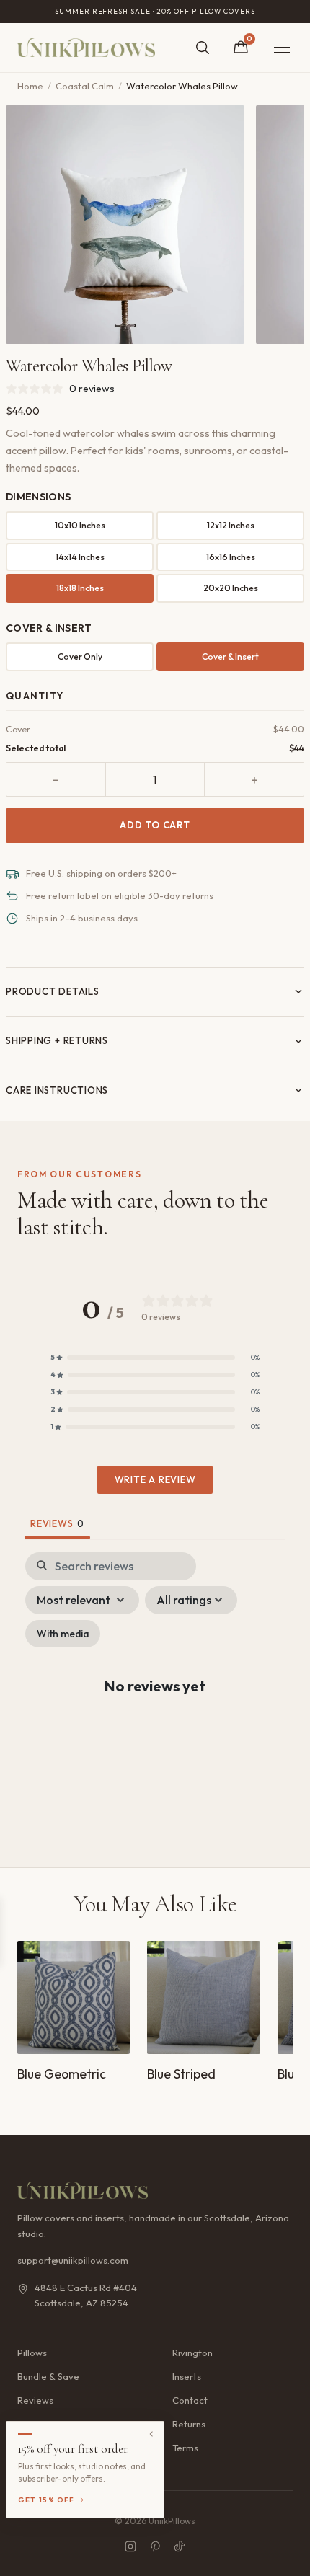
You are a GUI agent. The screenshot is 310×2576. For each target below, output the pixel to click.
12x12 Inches (231, 525)
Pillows (32, 2353)
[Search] (203, 48)
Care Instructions (57, 1090)
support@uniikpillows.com (73, 2260)
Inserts (187, 2376)
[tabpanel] (155, 1698)
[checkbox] (63, 1634)
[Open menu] (282, 48)
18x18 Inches (80, 588)
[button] (155, 1358)
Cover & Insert (230, 656)
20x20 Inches (231, 588)
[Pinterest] (155, 2546)
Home (30, 86)
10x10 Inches (80, 525)
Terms (185, 2448)
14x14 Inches (80, 557)
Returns (189, 2424)
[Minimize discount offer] (151, 2434)
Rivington (192, 2353)
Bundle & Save (48, 2376)
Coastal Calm (85, 86)
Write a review (155, 1479)
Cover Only (80, 656)
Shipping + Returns (57, 1040)
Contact (190, 2400)
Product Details (53, 991)
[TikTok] (180, 2546)
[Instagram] (130, 2546)
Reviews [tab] (57, 1523)
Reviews (35, 2400)
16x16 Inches (231, 557)
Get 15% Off (46, 2500)
